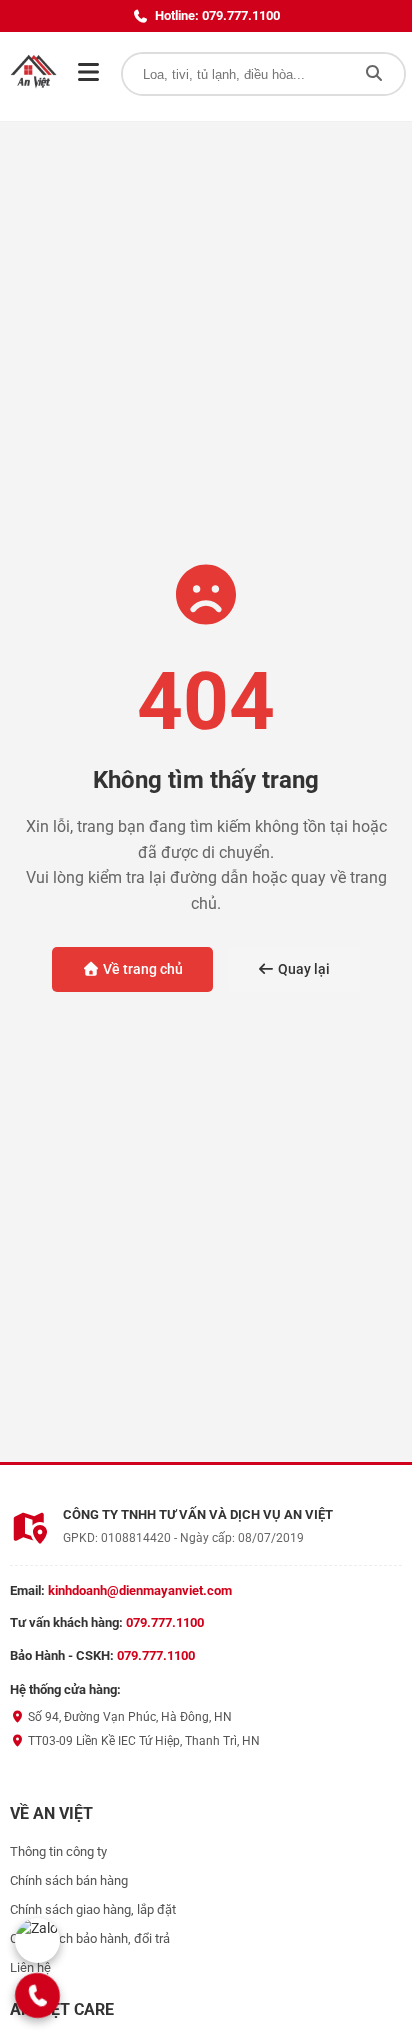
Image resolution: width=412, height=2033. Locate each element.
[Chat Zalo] (37, 1940)
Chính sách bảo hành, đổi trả (90, 1938)
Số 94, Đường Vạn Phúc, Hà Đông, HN (128, 1717)
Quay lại (302, 969)
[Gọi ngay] (38, 1995)
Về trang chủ (141, 969)
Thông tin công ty (58, 1851)
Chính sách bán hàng (69, 1880)
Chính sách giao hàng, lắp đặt (93, 1909)
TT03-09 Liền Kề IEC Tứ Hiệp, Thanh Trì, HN (142, 1741)
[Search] (374, 74)
